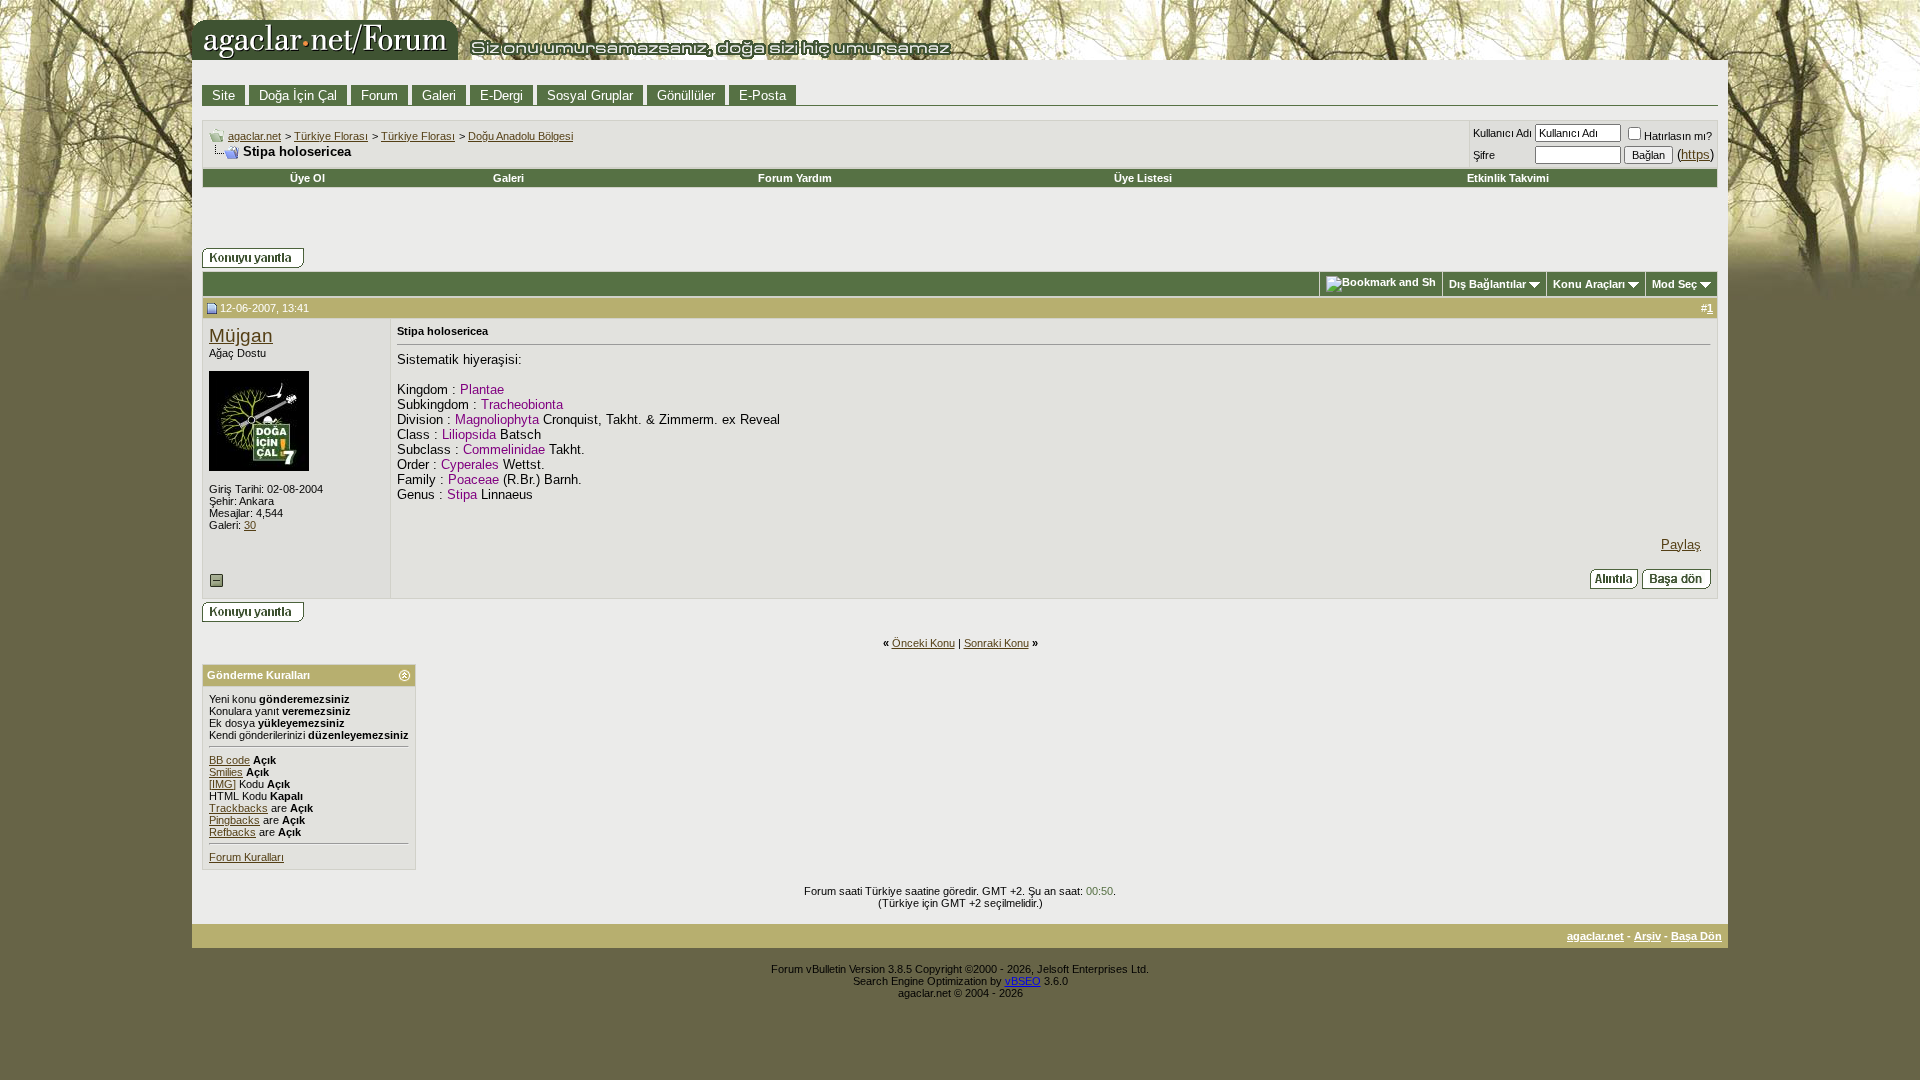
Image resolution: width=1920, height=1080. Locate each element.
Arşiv (1647, 936)
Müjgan (241, 335)
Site (223, 95)
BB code (229, 760)
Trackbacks (238, 808)
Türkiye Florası (331, 136)
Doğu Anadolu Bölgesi (520, 136)
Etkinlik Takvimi (1508, 178)
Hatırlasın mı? (1678, 136)
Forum (379, 95)
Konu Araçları (1589, 284)
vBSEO (1023, 981)
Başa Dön (1696, 936)
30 (250, 525)
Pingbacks (234, 820)
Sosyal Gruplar (590, 95)
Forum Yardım (795, 178)
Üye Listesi (1143, 178)
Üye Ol (307, 178)
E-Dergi (501, 95)
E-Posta (762, 95)
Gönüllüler (686, 95)
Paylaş (1681, 544)
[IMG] (222, 784)
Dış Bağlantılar (1487, 284)
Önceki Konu (923, 643)
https (1695, 154)
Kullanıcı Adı (1502, 133)
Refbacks (232, 832)
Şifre (1484, 155)
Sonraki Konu (996, 643)
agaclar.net (254, 136)
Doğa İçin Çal (298, 95)
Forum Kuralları (246, 857)
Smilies (226, 772)
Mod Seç (1674, 284)
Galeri (439, 95)
